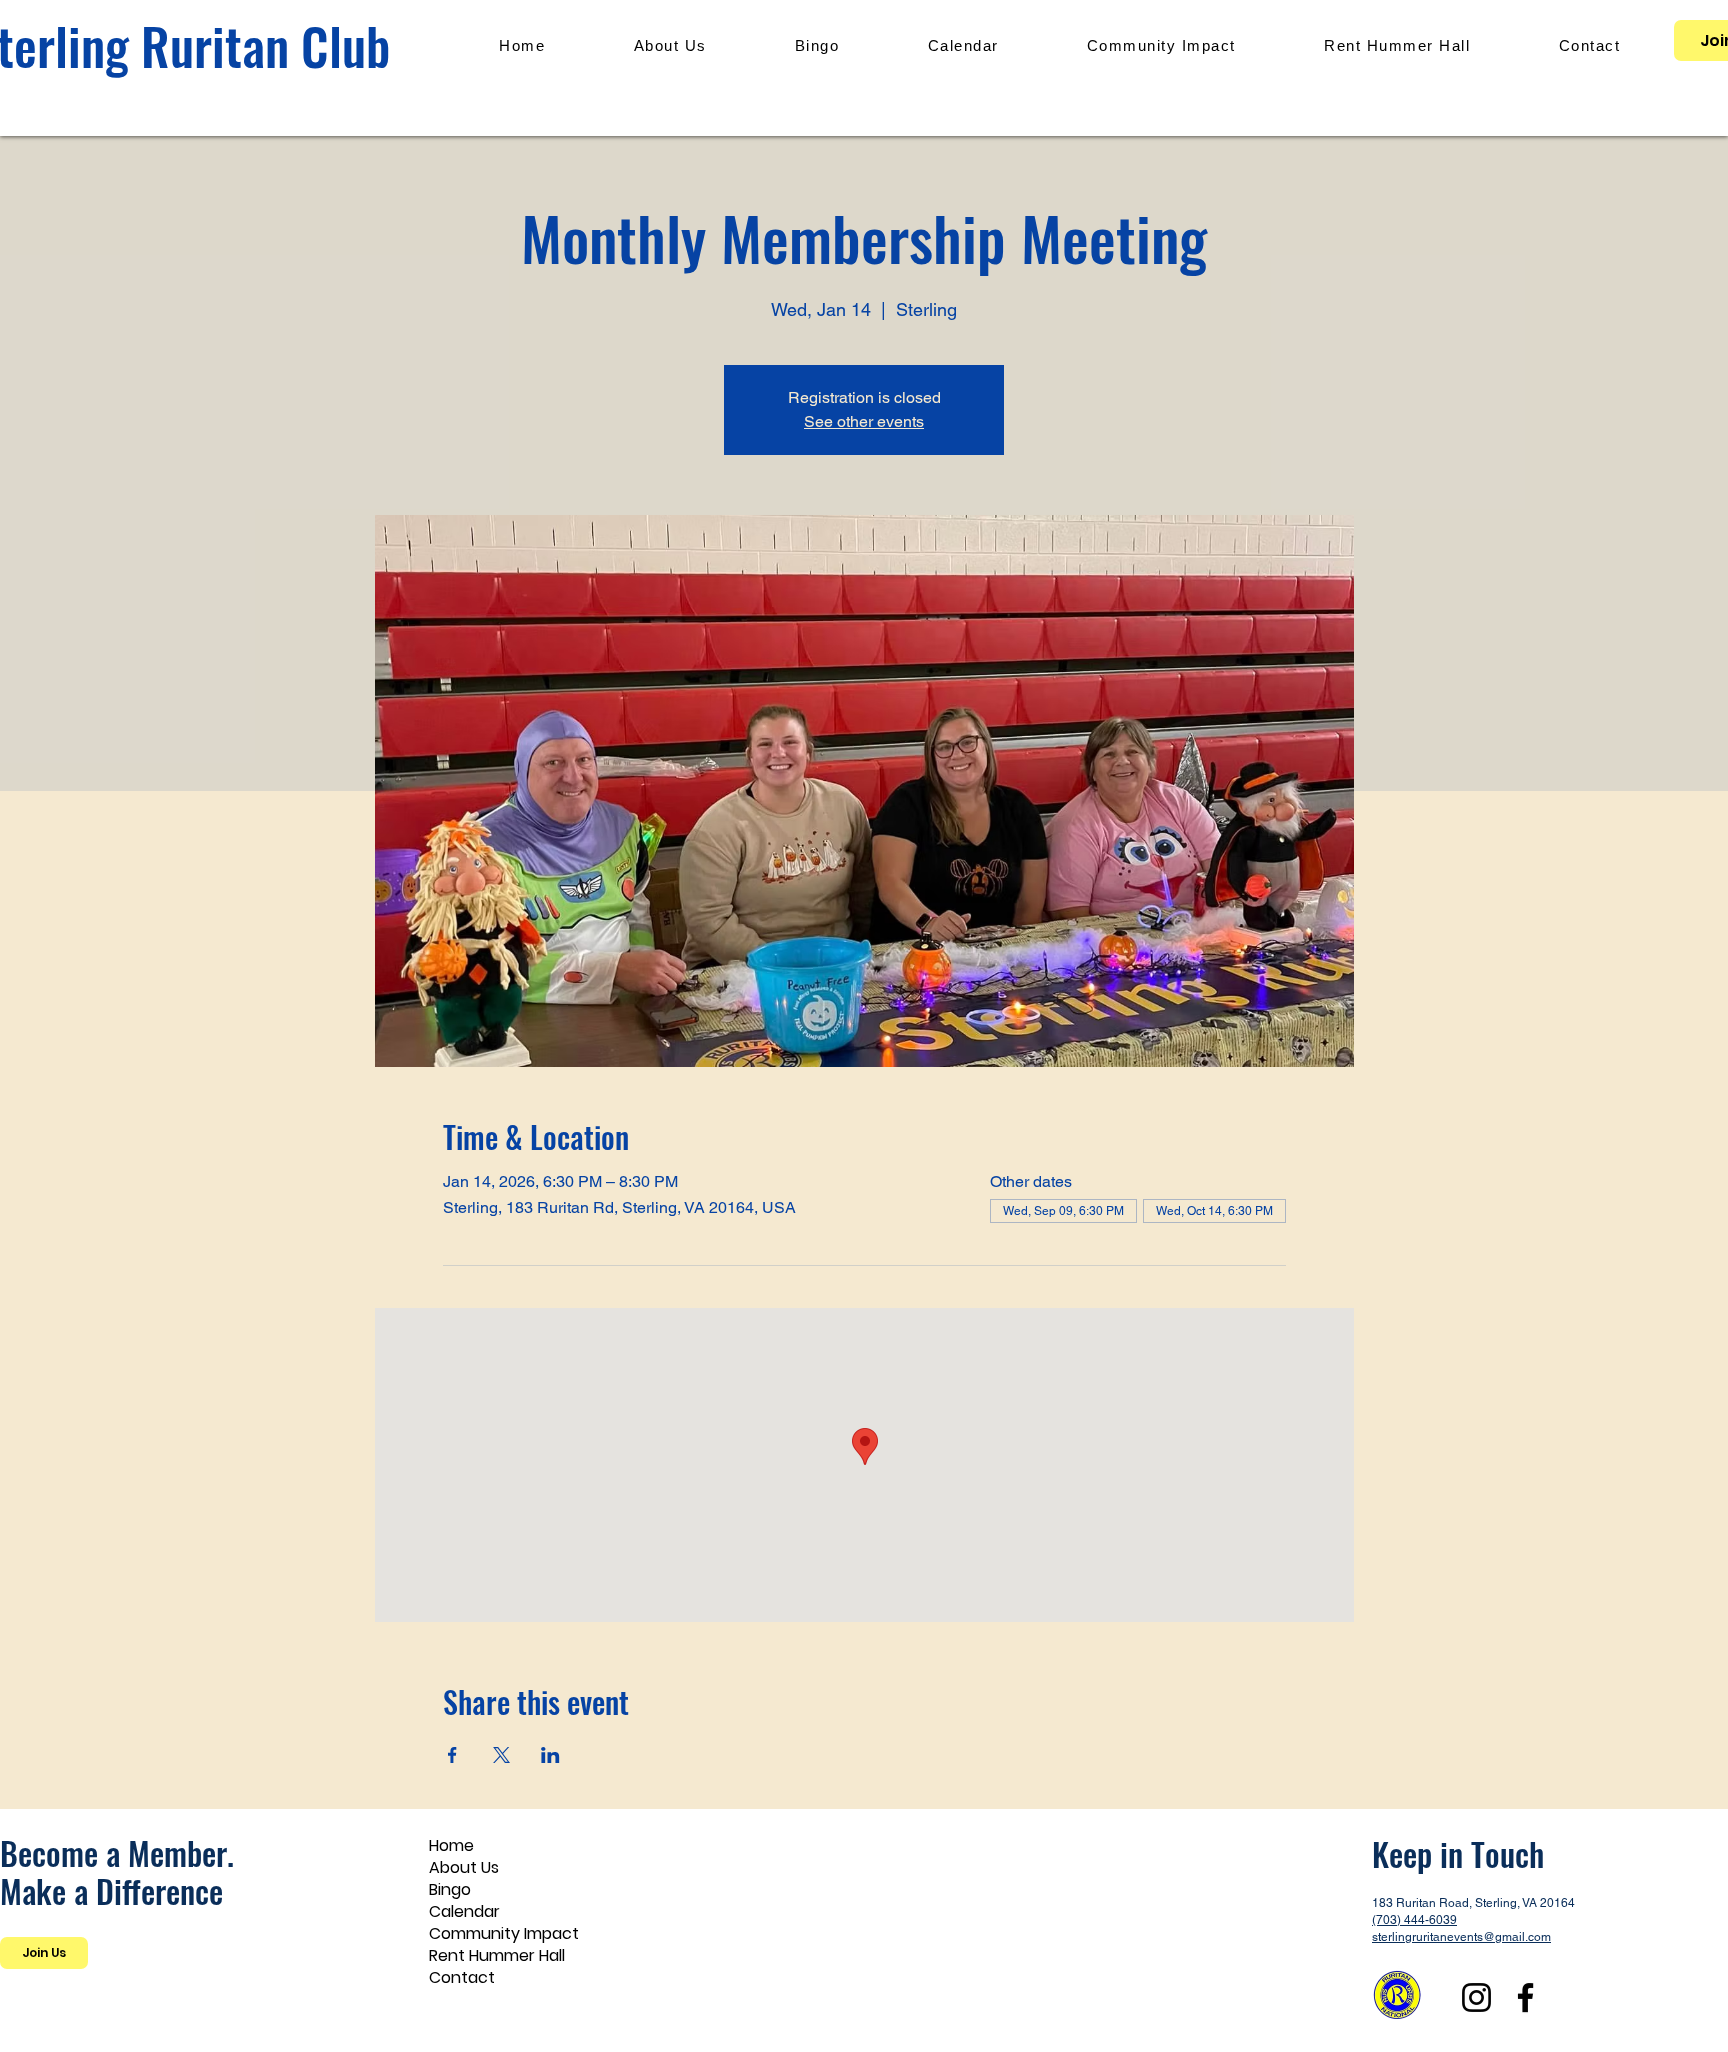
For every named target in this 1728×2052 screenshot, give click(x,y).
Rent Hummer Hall (497, 1956)
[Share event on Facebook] (452, 1755)
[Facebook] (1525, 1997)
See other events (864, 421)
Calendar (464, 1912)
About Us (464, 1868)
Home (451, 1846)
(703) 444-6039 (1414, 1920)
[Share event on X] (501, 1755)
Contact (462, 1978)
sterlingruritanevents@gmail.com (1461, 1937)
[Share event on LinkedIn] (550, 1755)
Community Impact (504, 1934)
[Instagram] (1476, 1997)
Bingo (450, 1890)
